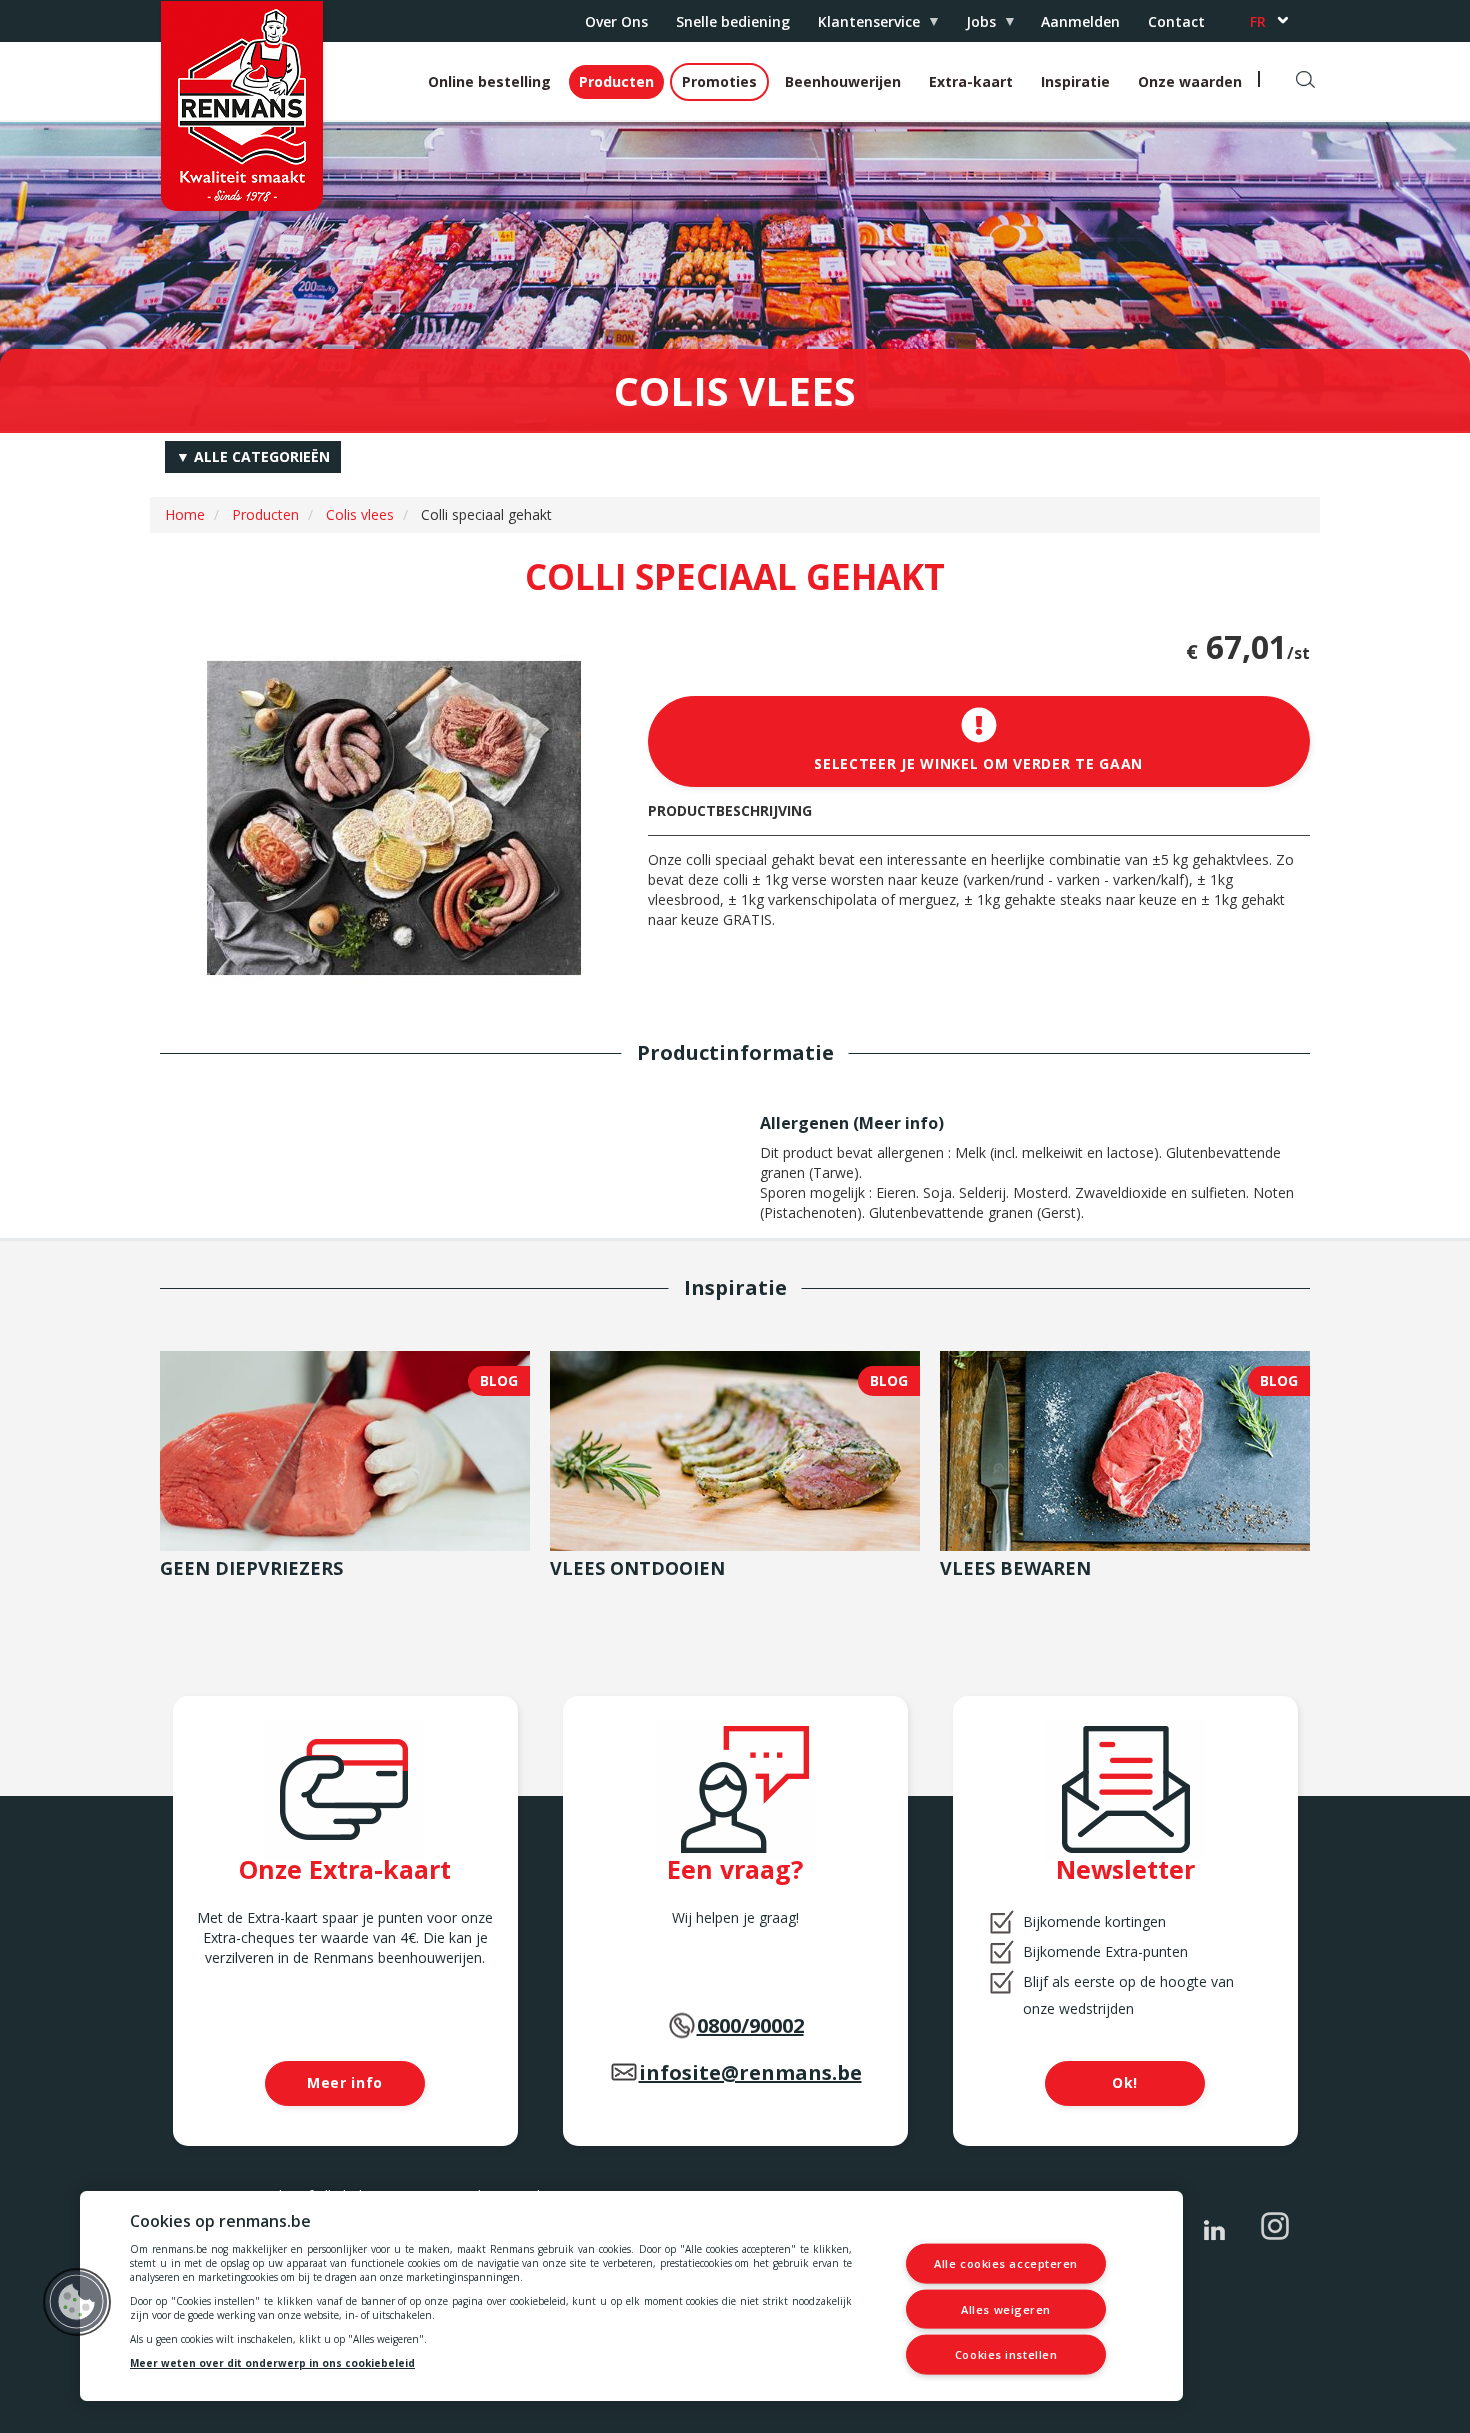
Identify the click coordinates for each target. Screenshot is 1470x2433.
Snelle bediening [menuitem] (733, 21)
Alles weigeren (1006, 2308)
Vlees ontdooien (637, 1568)
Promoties (719, 81)
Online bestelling (489, 81)
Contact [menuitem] (1176, 21)
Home (185, 514)
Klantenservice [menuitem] (862, 26)
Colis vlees (360, 514)
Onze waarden (1190, 81)
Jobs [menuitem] (974, 26)
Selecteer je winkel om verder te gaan (978, 763)
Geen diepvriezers (251, 1568)
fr (1258, 21)
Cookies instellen (1006, 2354)
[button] (77, 2302)
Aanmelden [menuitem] (1080, 21)
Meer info (898, 1123)
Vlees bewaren (1015, 1568)
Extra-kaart (971, 81)
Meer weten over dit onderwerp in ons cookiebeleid (272, 2363)
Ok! (1125, 2082)
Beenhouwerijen (843, 81)
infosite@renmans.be (750, 2072)
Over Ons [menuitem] (616, 21)
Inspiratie (1075, 81)
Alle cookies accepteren (1006, 2263)
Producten (616, 81)
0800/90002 (750, 2025)
